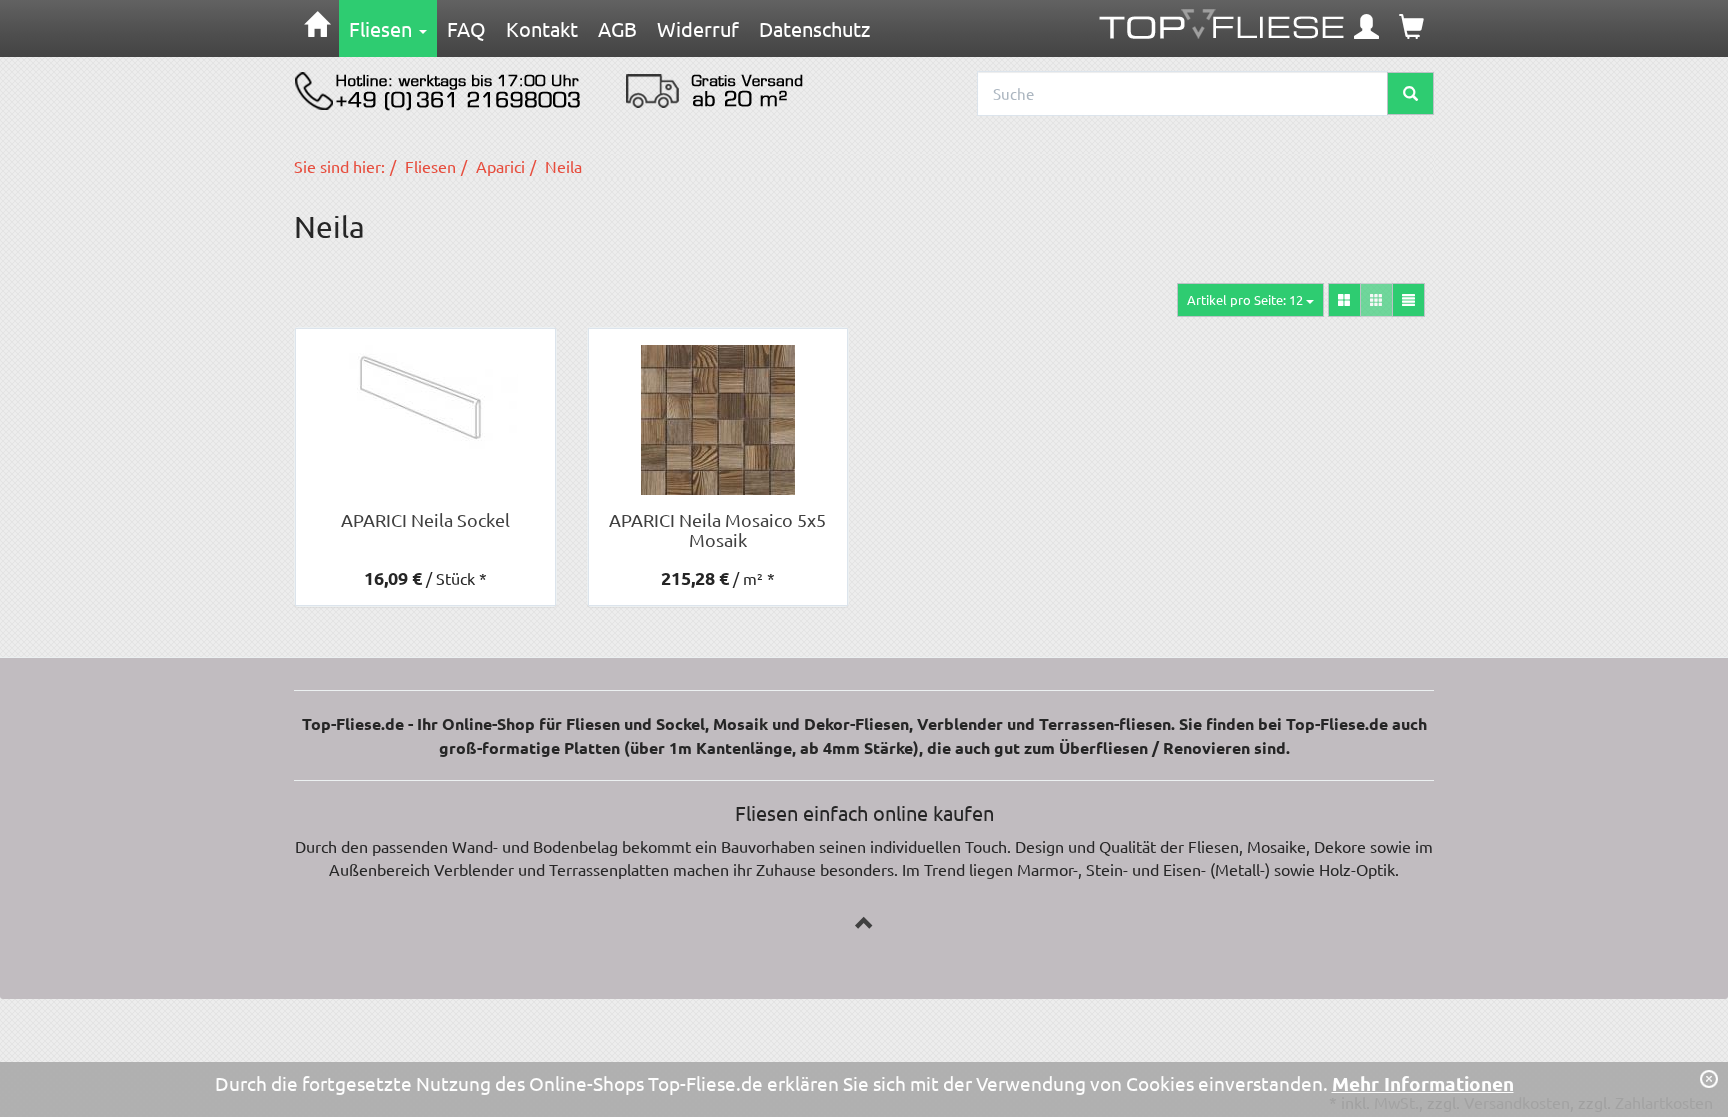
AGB (617, 28)
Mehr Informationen (1423, 1083)
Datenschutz (814, 28)
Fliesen (383, 28)
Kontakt (542, 28)
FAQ (466, 28)
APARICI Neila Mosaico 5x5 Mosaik (717, 529)
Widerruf (698, 28)
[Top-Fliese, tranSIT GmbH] (1221, 19)
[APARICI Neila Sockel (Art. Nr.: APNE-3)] (425, 397)
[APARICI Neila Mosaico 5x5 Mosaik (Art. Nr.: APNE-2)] (718, 420)
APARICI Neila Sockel (425, 519)
